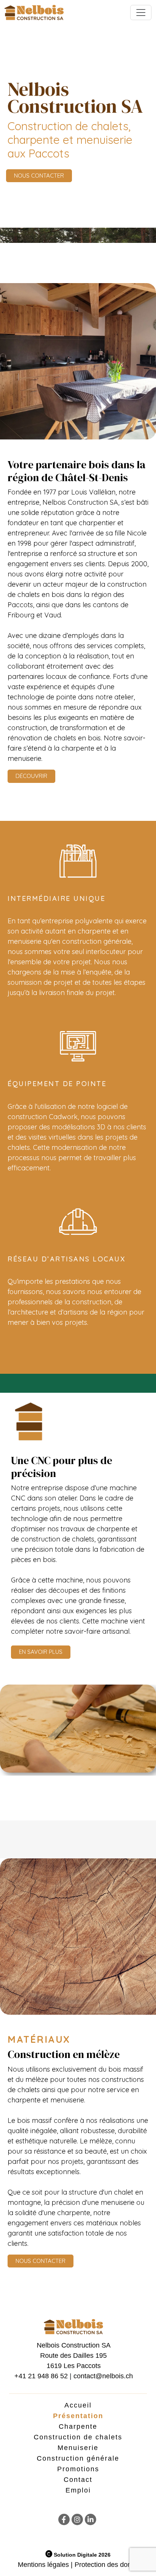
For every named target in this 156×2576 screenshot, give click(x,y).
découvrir (31, 776)
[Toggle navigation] (141, 13)
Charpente (78, 2426)
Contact (78, 2480)
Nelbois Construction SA (74, 2345)
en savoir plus (41, 1652)
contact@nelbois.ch (103, 2376)
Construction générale (78, 2458)
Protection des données (110, 2565)
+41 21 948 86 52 (41, 2376)
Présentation (78, 2416)
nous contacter (39, 176)
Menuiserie (78, 2448)
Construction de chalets (78, 2437)
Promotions (78, 2469)
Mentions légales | (45, 2565)
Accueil (78, 2405)
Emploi (78, 2490)
